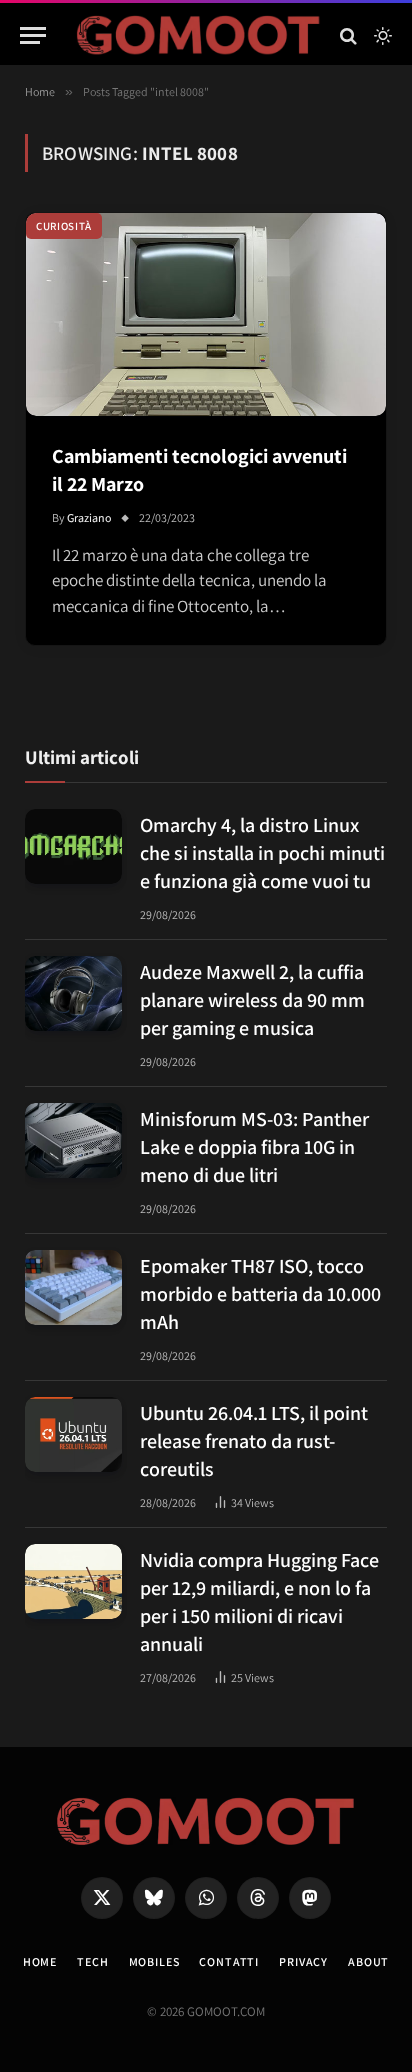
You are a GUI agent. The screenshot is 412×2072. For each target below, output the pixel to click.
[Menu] (33, 35)
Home (40, 1961)
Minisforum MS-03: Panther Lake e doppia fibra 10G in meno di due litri (254, 1147)
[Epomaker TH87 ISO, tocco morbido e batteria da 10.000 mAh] (73, 1287)
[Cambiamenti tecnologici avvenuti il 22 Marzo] (206, 314)
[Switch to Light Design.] (381, 36)
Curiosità (64, 226)
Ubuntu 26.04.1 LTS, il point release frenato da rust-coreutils (254, 1441)
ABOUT (368, 1961)
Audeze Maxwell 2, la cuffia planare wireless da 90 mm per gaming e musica (252, 1000)
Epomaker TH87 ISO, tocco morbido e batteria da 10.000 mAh (260, 1294)
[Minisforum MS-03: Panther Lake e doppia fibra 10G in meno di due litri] (73, 1140)
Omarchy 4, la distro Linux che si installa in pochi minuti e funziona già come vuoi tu (262, 853)
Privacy (303, 1961)
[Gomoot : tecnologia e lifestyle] (198, 35)
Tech (92, 1961)
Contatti (229, 1961)
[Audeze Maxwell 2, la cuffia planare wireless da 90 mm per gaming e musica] (73, 993)
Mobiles (154, 1961)
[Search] (348, 35)
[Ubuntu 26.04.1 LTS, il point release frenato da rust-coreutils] (73, 1434)
